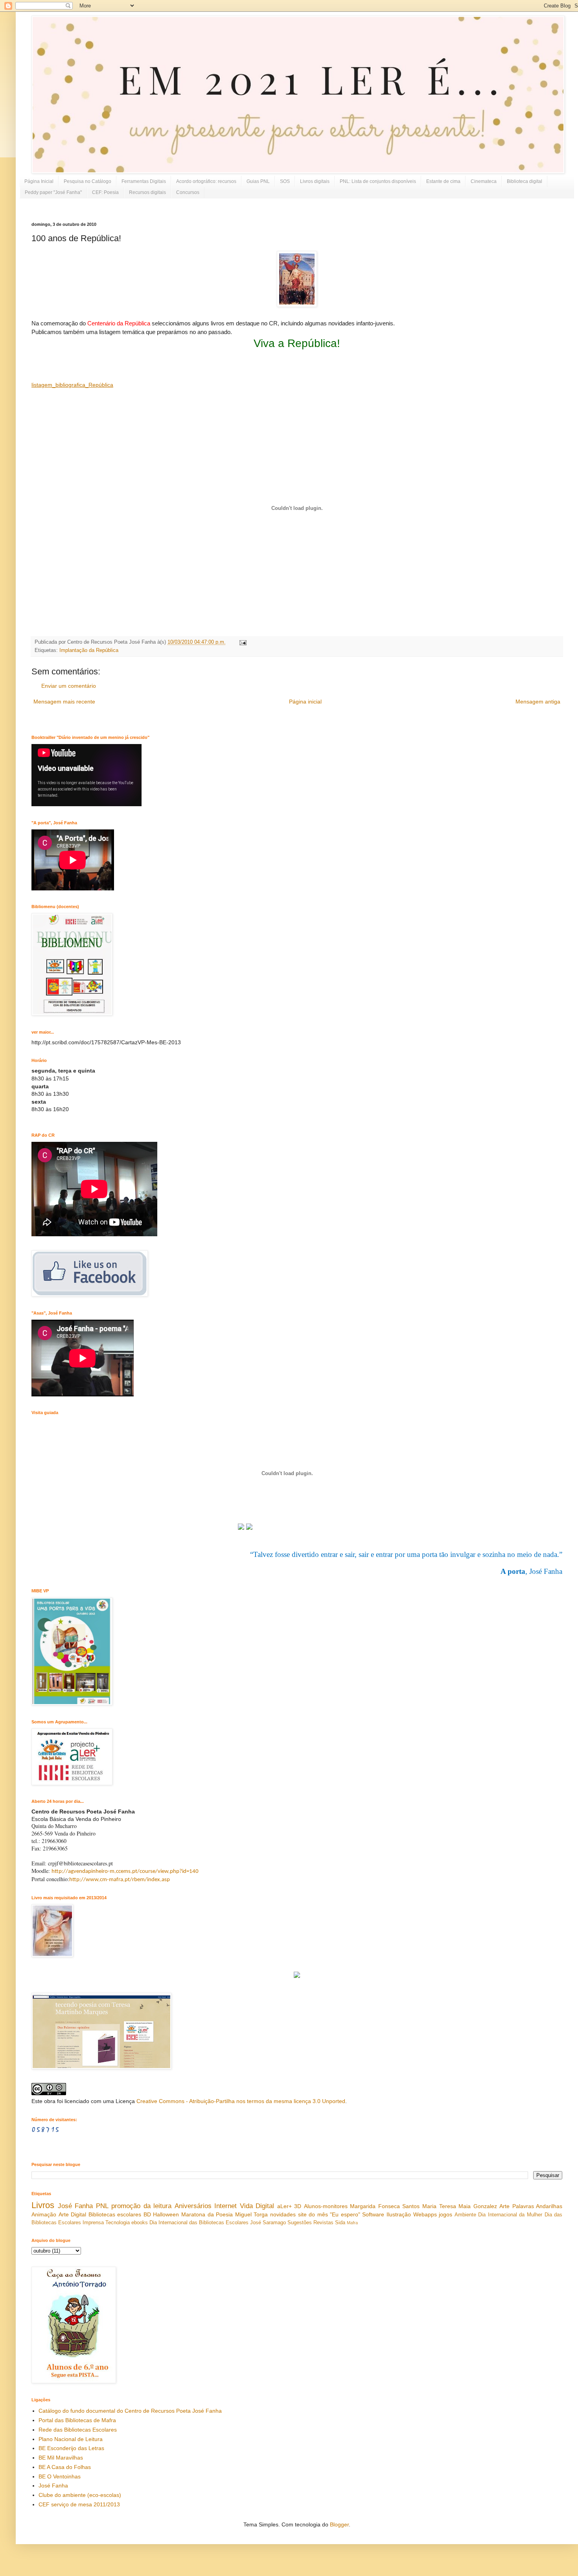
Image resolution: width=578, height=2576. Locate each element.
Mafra (352, 2223)
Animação (44, 2214)
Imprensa (93, 2223)
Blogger (339, 2524)
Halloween (166, 2214)
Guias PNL (258, 181)
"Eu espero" (345, 2214)
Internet (225, 2206)
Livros (43, 2205)
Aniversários (193, 2206)
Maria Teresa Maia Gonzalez (460, 2206)
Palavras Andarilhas (538, 2206)
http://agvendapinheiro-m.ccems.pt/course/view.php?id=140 (125, 1872)
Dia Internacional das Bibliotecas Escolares (199, 2223)
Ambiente (465, 2215)
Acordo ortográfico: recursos (206, 181)
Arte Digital (73, 2214)
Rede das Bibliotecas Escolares (78, 2430)
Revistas (323, 2223)
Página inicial (305, 702)
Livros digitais (315, 181)
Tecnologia (118, 2223)
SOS (285, 181)
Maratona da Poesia (207, 2214)
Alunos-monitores (326, 2206)
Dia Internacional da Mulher (510, 2215)
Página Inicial (39, 181)
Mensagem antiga (538, 702)
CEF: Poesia (105, 192)
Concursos (188, 192)
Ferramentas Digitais (144, 181)
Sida (340, 2223)
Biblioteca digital (525, 181)
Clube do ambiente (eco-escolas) (80, 2495)
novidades (283, 2214)
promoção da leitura (141, 2206)
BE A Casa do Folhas (65, 2467)
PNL (102, 2206)
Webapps (425, 2214)
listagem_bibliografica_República (72, 385)
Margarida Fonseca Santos (385, 2206)
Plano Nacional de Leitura (71, 2439)
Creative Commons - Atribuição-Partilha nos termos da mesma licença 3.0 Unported (241, 2101)
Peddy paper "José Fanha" (53, 192)
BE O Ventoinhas (60, 2476)
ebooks (140, 2223)
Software (373, 2214)
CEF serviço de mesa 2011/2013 (79, 2504)
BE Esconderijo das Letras (71, 2448)
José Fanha (75, 2206)
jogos (445, 2214)
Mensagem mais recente (64, 702)
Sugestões (300, 2223)
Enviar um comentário (69, 686)
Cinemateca (484, 181)
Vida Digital (257, 2206)
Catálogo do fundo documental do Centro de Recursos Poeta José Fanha (130, 2411)
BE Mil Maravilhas (61, 2458)
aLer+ (284, 2206)
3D (298, 2206)
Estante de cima (443, 181)
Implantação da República (89, 650)
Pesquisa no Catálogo (87, 181)
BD (147, 2214)
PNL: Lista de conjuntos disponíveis (378, 181)
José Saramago (268, 2223)
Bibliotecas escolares (115, 2214)
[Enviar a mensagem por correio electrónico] (242, 642)
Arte (504, 2206)
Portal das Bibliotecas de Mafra (77, 2420)
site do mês (313, 2214)
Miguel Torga (252, 2214)
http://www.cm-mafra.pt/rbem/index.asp (120, 1880)
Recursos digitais (147, 192)
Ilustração (399, 2214)
